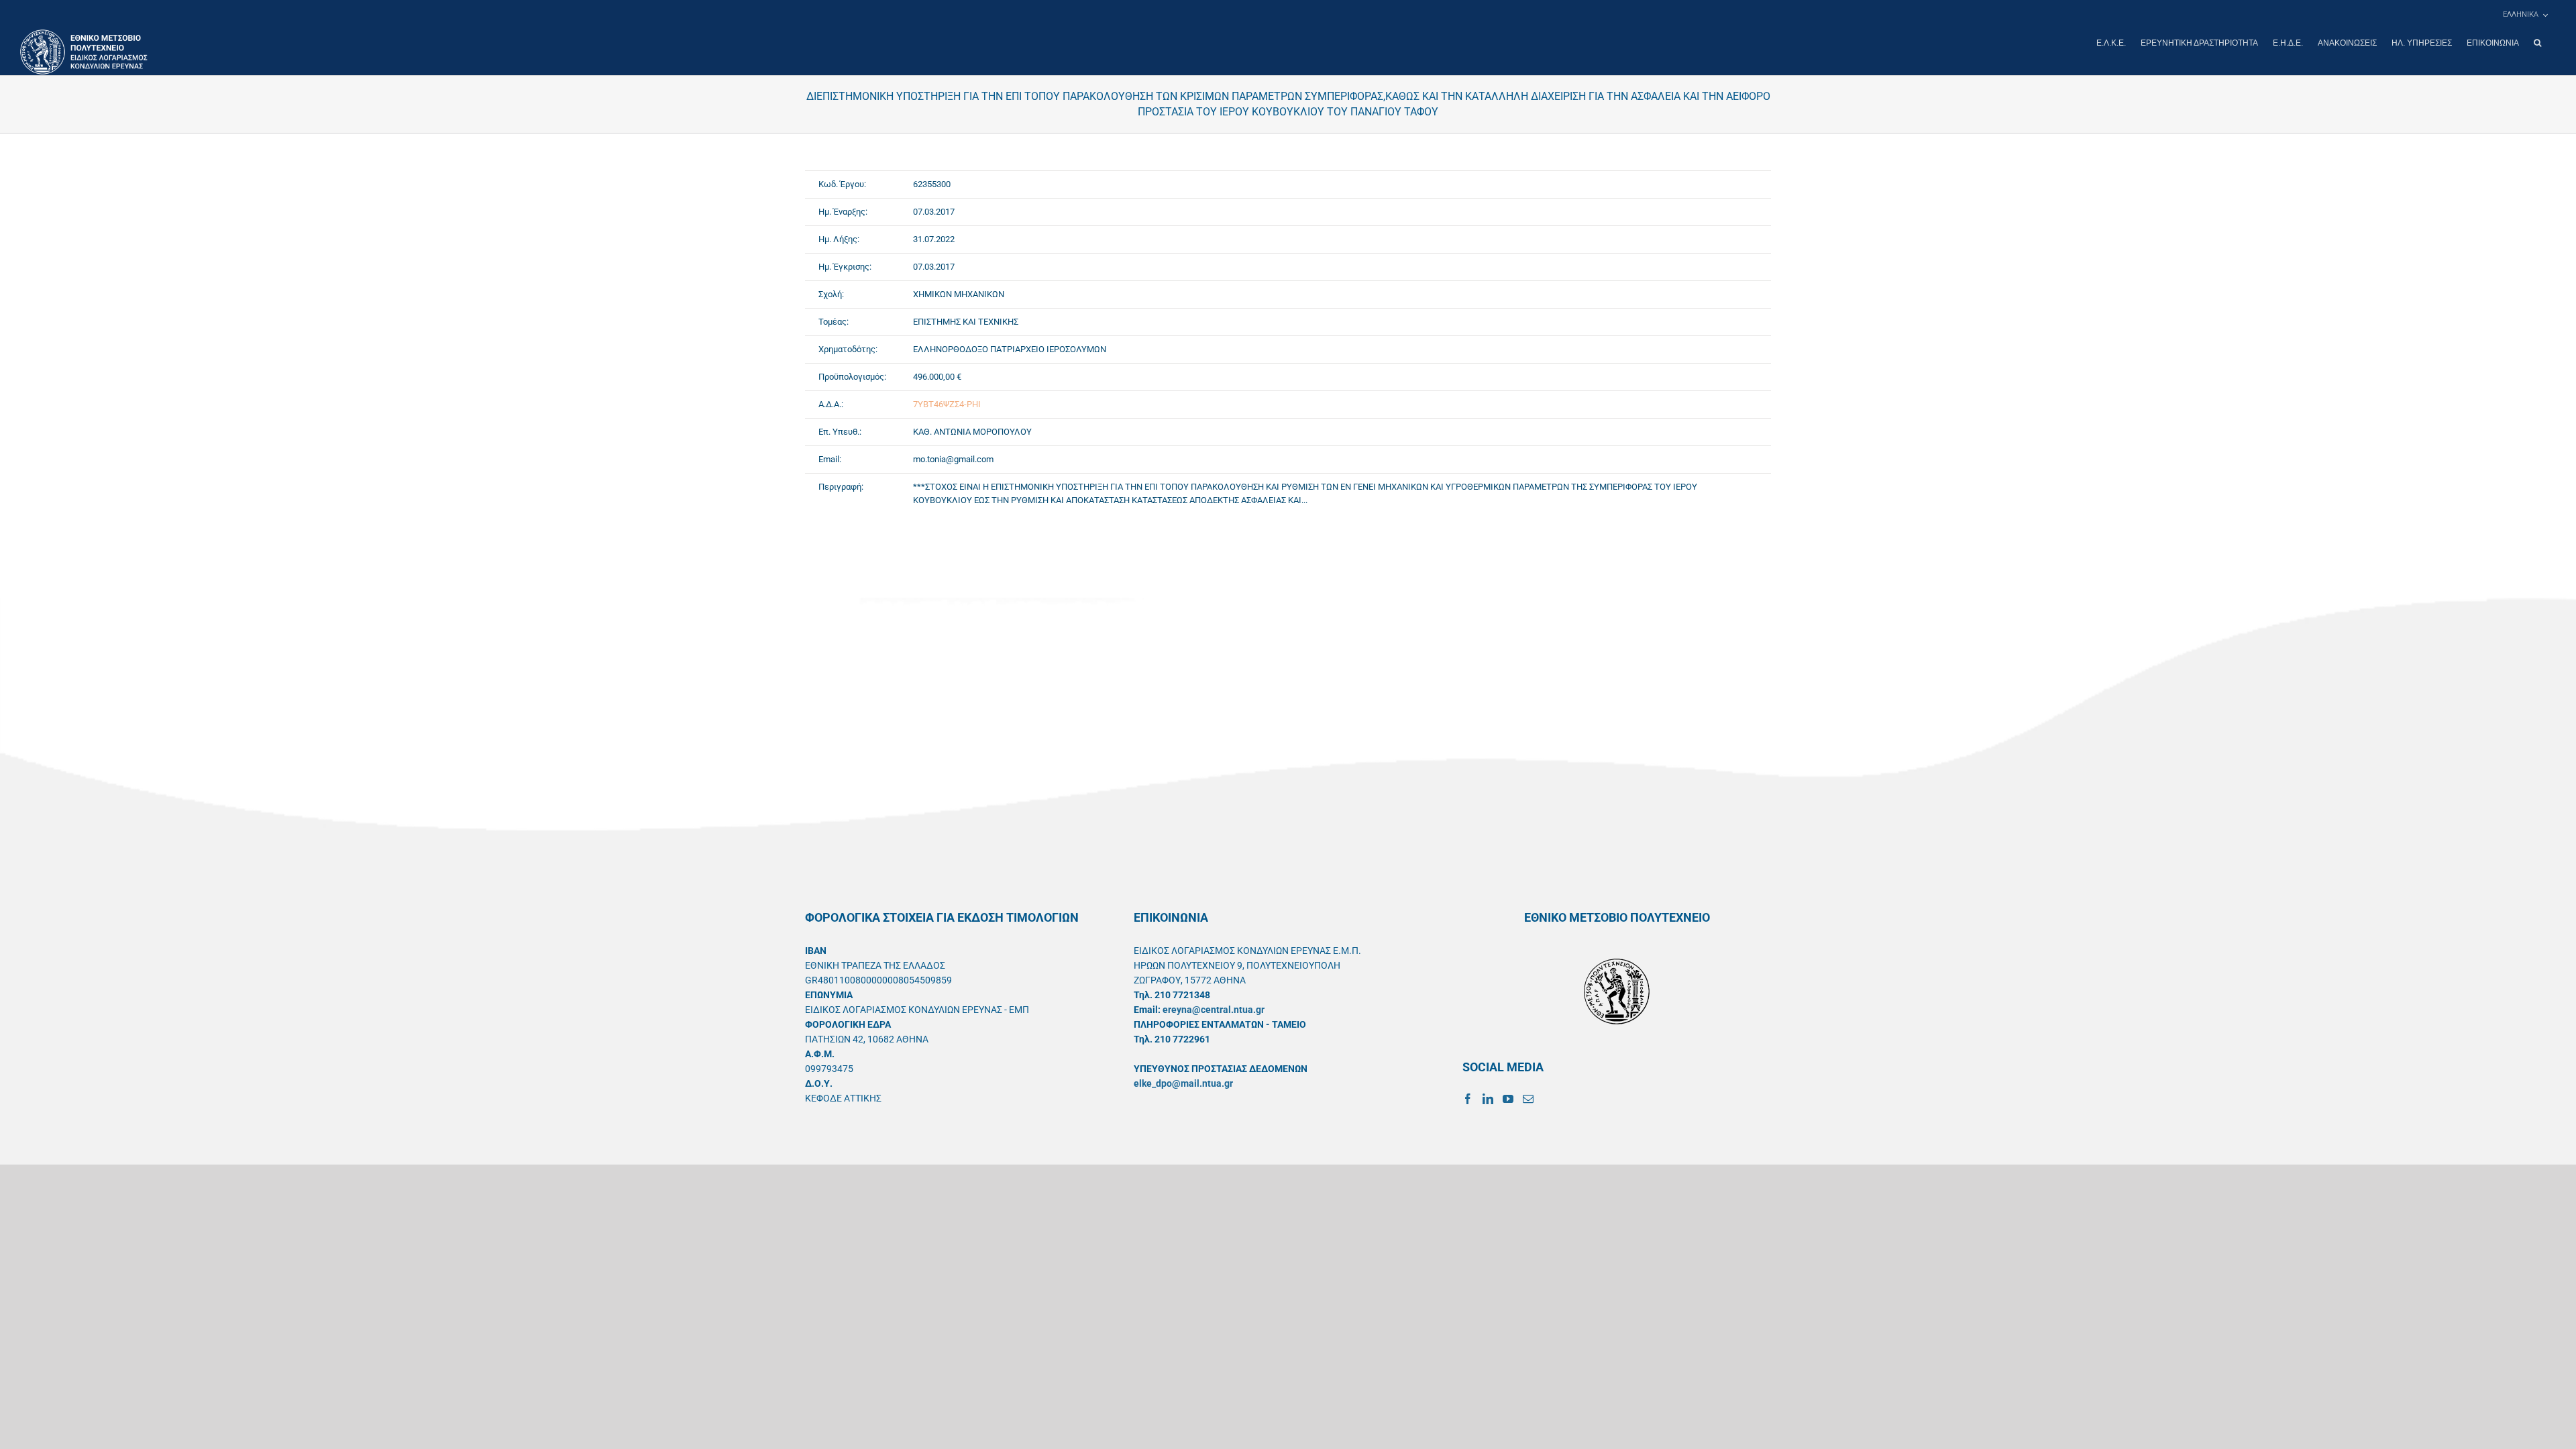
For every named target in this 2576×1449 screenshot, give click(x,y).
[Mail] (1528, 1099)
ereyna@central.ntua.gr (1214, 1010)
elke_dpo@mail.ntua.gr (1183, 1083)
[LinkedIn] (1488, 1099)
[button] (2537, 43)
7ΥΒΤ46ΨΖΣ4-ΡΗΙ (947, 404)
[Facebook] (1468, 1099)
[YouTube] (1508, 1099)
